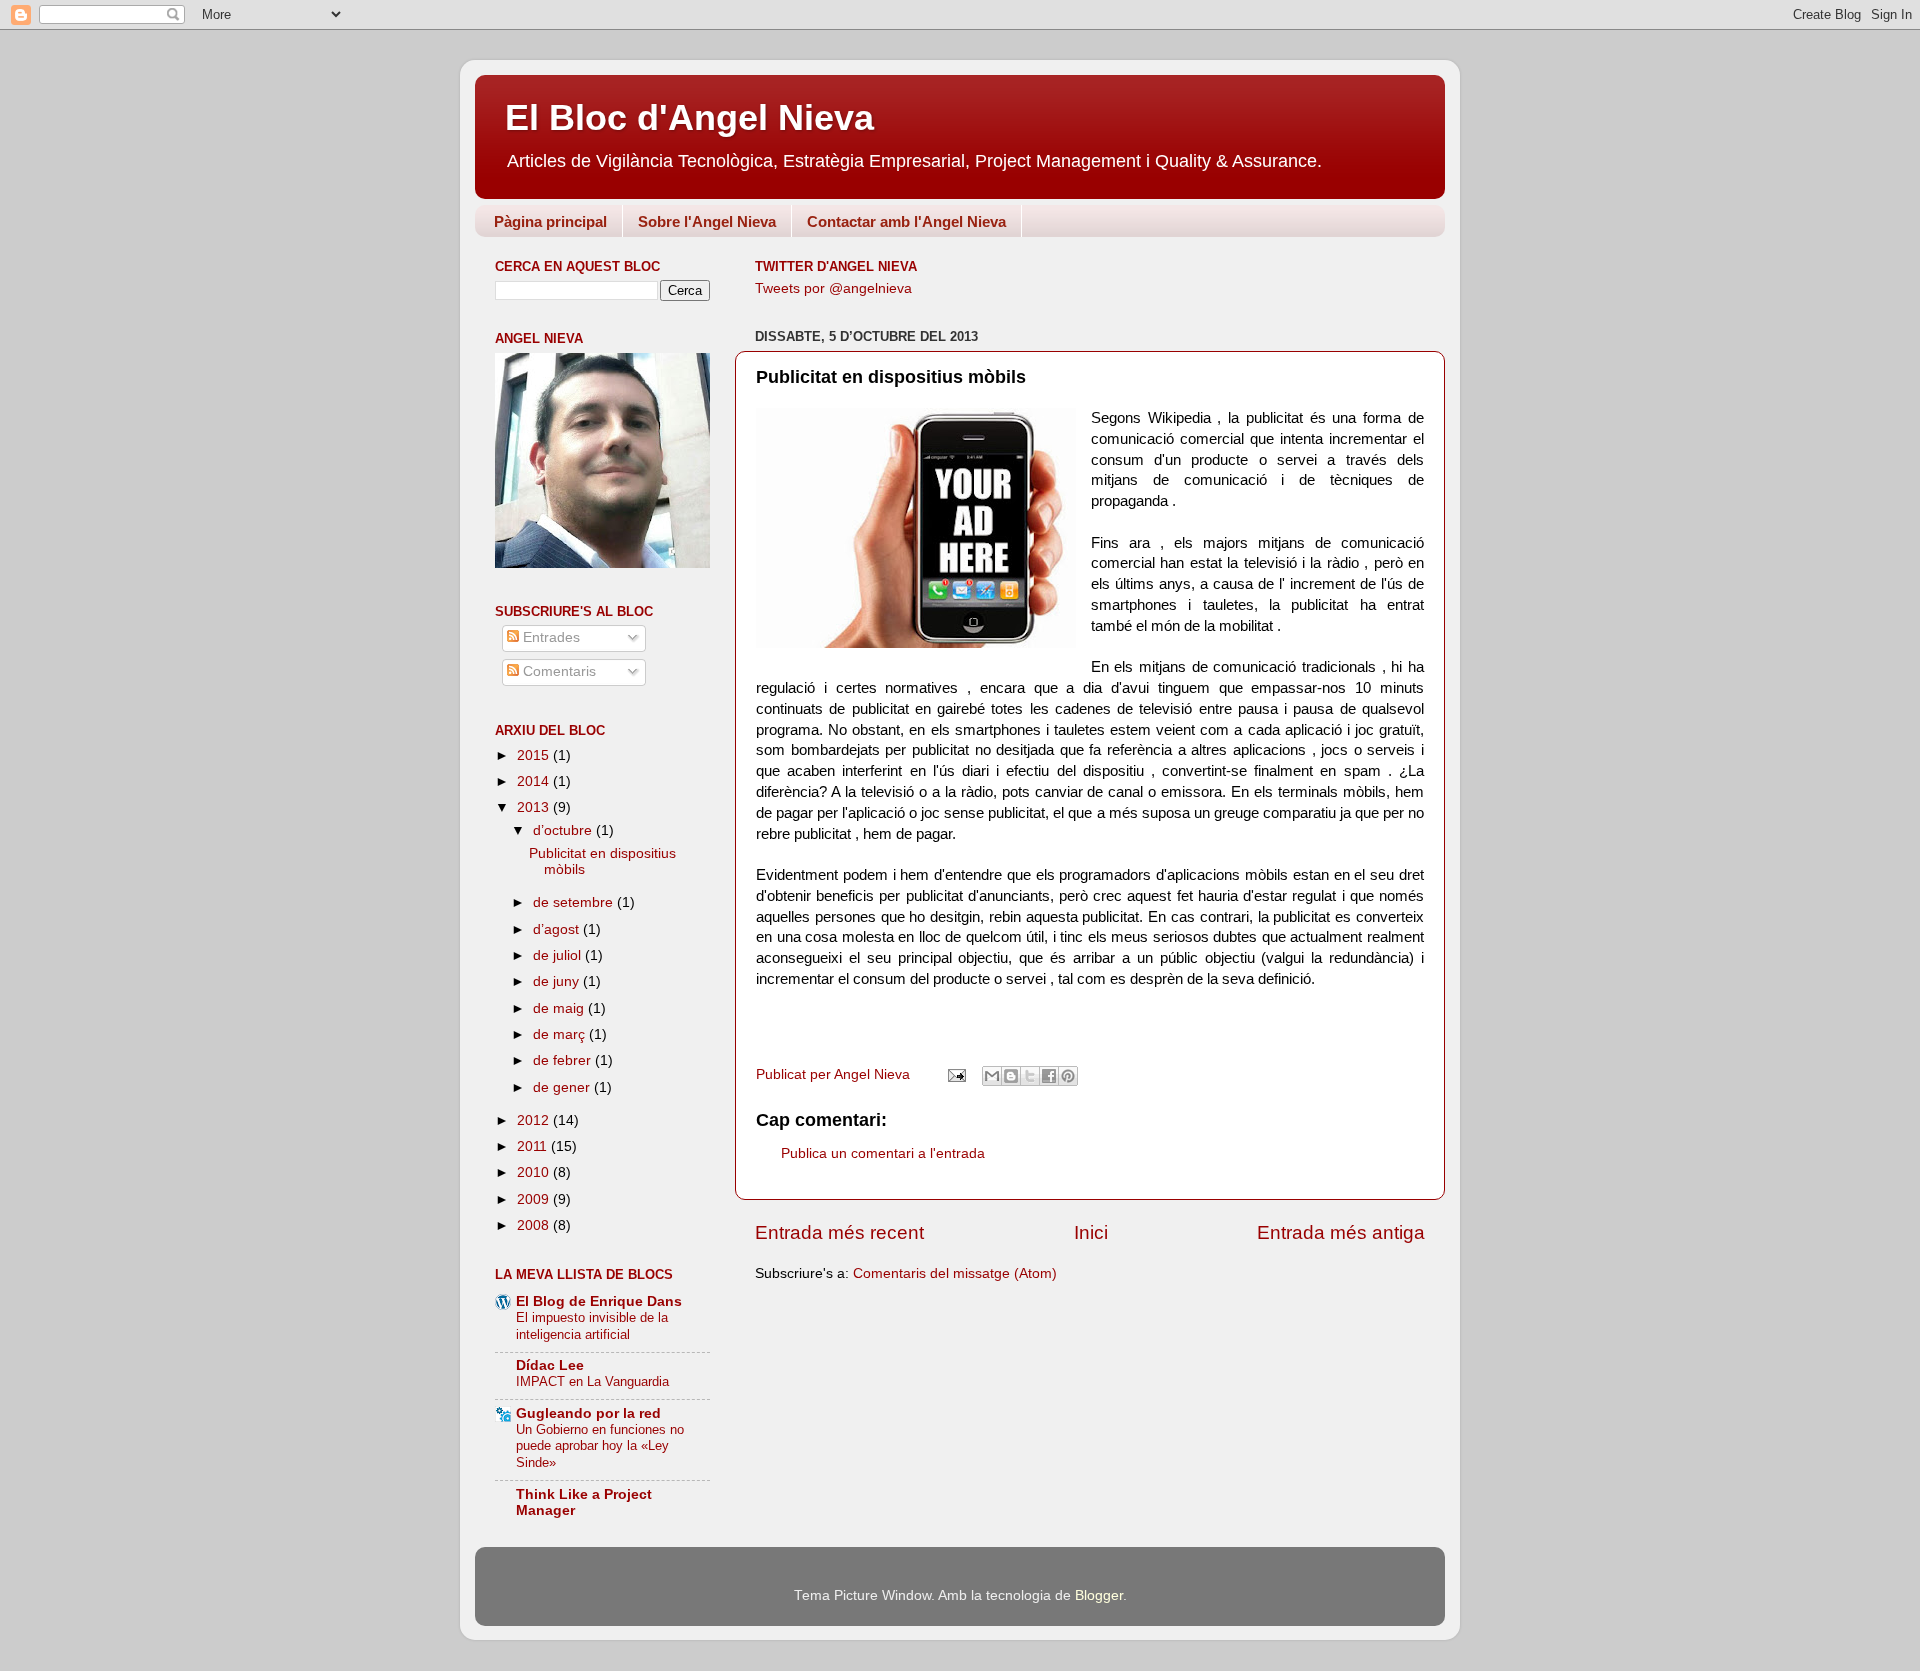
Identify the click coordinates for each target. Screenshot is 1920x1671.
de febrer (564, 1060)
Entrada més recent (839, 1232)
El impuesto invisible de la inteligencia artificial (592, 1326)
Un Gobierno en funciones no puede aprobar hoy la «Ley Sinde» (600, 1446)
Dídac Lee (550, 1365)
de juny (558, 981)
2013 (535, 807)
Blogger (1099, 1595)
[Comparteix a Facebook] (1049, 1076)
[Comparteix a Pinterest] (1068, 1076)
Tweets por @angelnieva (833, 288)
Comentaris (557, 671)
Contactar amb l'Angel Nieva (906, 221)
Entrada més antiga (1341, 1232)
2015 (535, 755)
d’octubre (564, 830)
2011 (534, 1146)
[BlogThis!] (1011, 1076)
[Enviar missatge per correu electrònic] (955, 1074)
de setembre (575, 902)
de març (561, 1034)
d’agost (558, 929)
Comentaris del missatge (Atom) (955, 1273)
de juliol (559, 955)
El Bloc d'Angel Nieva (689, 117)
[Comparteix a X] (1030, 1076)
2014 (535, 781)
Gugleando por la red (588, 1413)
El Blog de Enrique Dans (599, 1301)
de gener (563, 1087)
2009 (535, 1199)
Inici (1091, 1232)
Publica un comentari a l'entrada (883, 1153)
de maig (560, 1008)
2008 (535, 1225)
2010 (535, 1172)
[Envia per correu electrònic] (992, 1076)
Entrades (549, 637)
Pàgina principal (550, 221)
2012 (535, 1120)
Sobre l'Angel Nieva (707, 221)
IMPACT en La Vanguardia (592, 1381)
